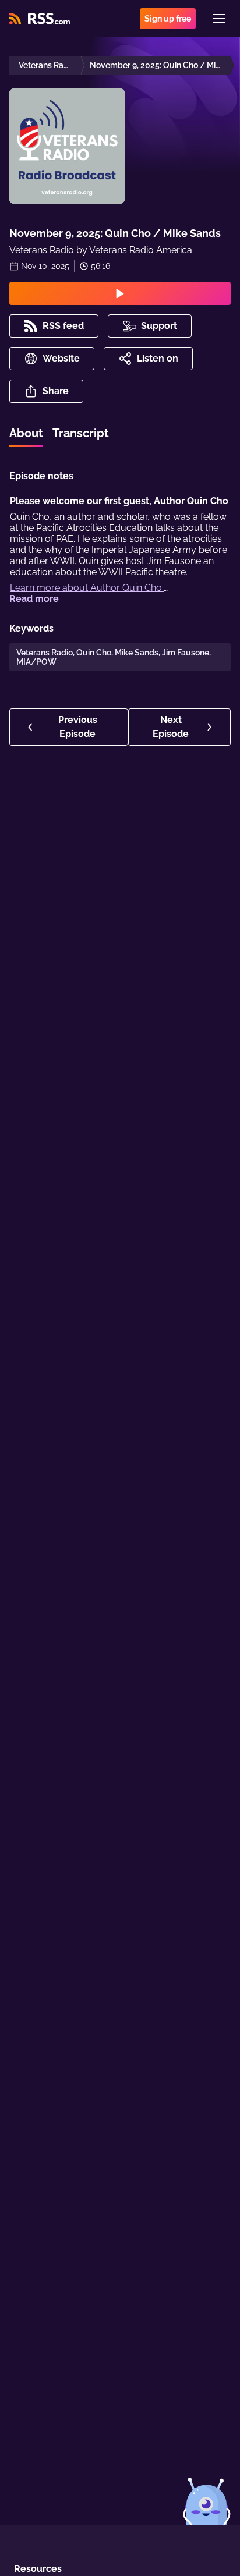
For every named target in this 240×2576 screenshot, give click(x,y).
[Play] (120, 293)
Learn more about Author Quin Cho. (87, 588)
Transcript (81, 433)
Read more (34, 599)
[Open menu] (219, 19)
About (26, 433)
